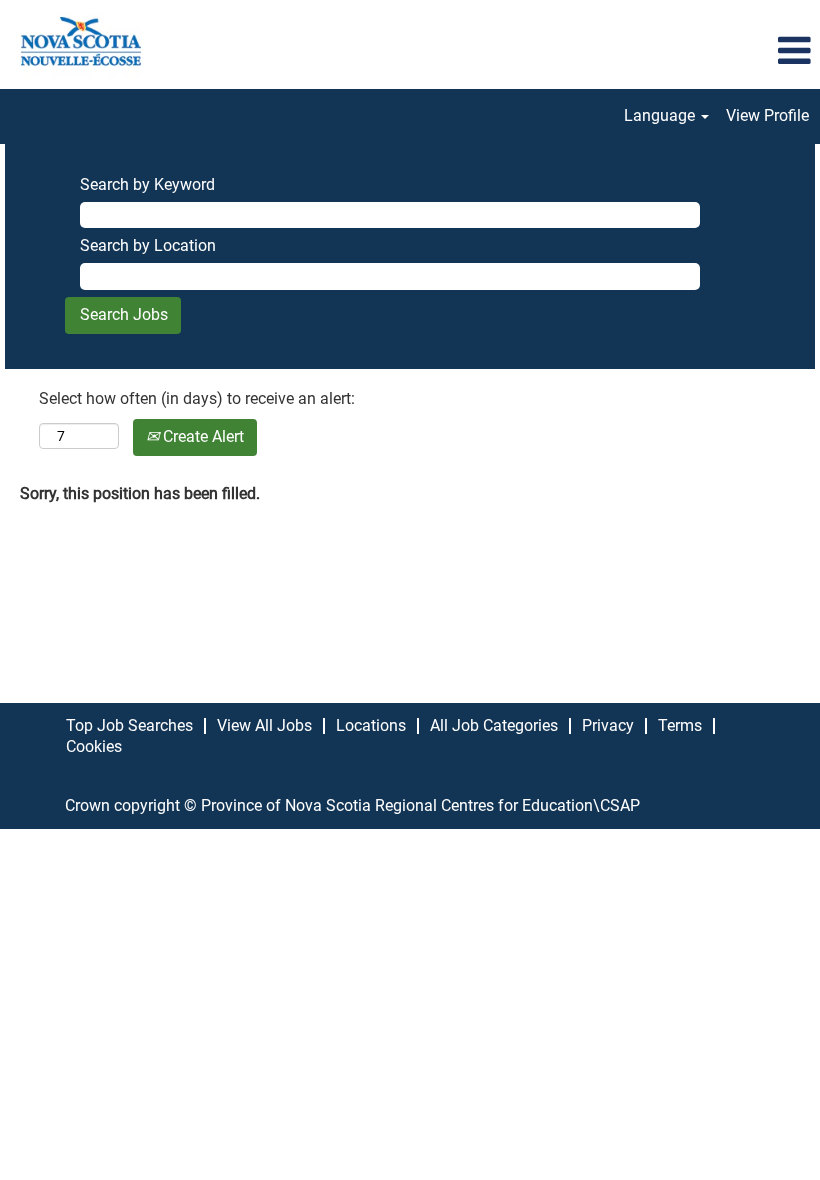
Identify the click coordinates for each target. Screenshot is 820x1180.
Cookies (94, 746)
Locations (371, 725)
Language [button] (661, 115)
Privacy (608, 725)
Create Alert (201, 436)
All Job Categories (494, 725)
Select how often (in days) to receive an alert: (197, 398)
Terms (680, 725)
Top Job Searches (129, 725)
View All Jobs (264, 725)
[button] (683, 52)
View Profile (767, 115)
